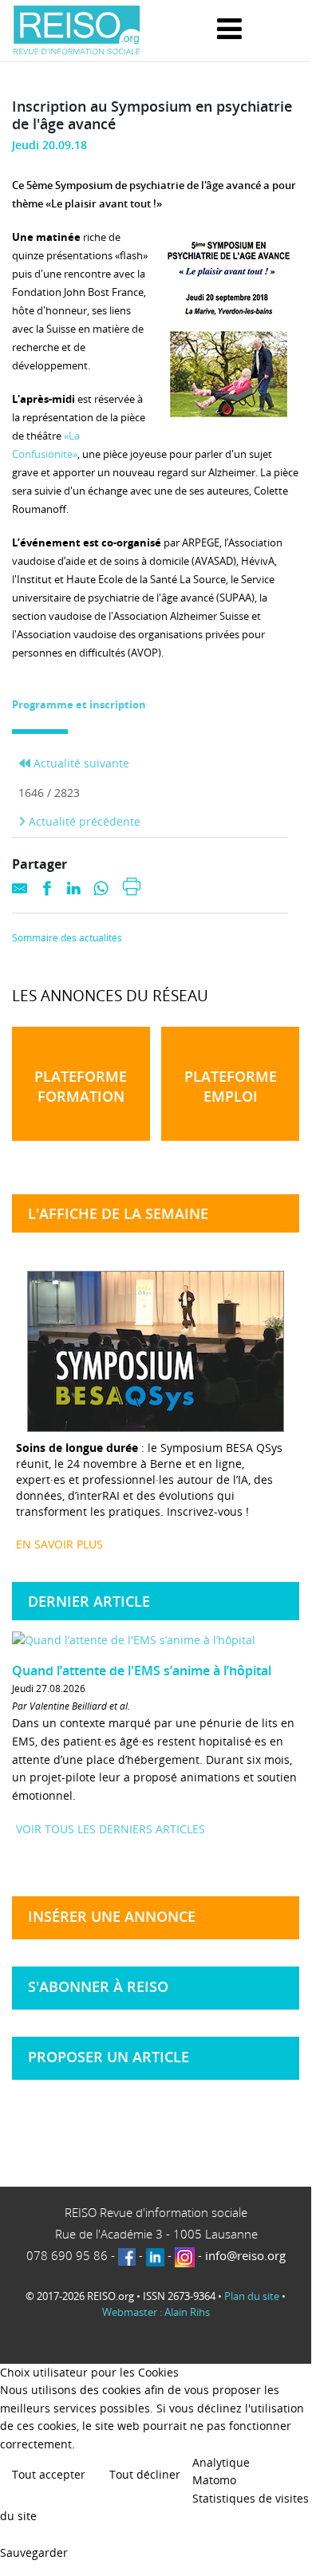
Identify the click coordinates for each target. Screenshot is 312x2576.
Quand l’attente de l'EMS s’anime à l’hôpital (142, 1671)
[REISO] (77, 31)
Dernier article (89, 1601)
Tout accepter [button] (49, 2474)
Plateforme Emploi (231, 1086)
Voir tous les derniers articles (111, 1829)
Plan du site (252, 2296)
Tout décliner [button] (145, 2474)
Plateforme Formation (81, 1086)
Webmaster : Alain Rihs (156, 2312)
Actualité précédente (83, 821)
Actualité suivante (80, 763)
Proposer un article (109, 2057)
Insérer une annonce (112, 1916)
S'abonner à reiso (98, 1986)
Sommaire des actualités (67, 938)
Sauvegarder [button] (34, 2552)
